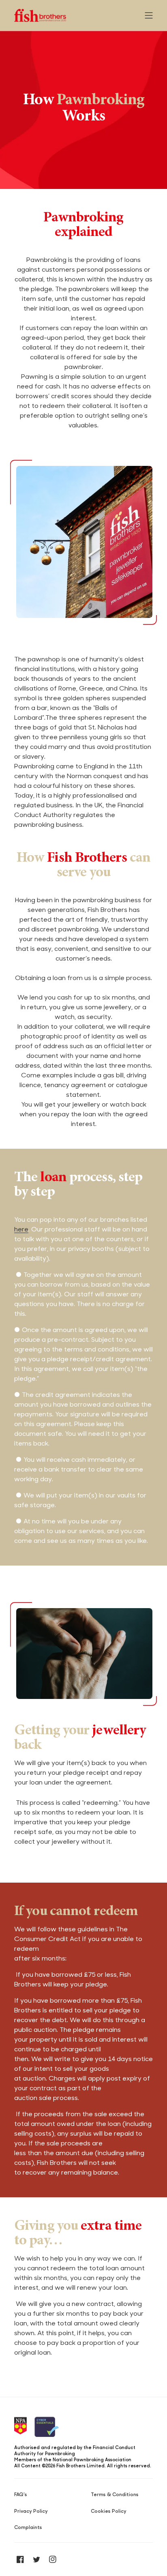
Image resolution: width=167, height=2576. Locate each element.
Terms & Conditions (115, 2494)
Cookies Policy (109, 2511)
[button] (149, 15)
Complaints (28, 2527)
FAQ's (21, 2494)
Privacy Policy (31, 2511)
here (21, 1229)
